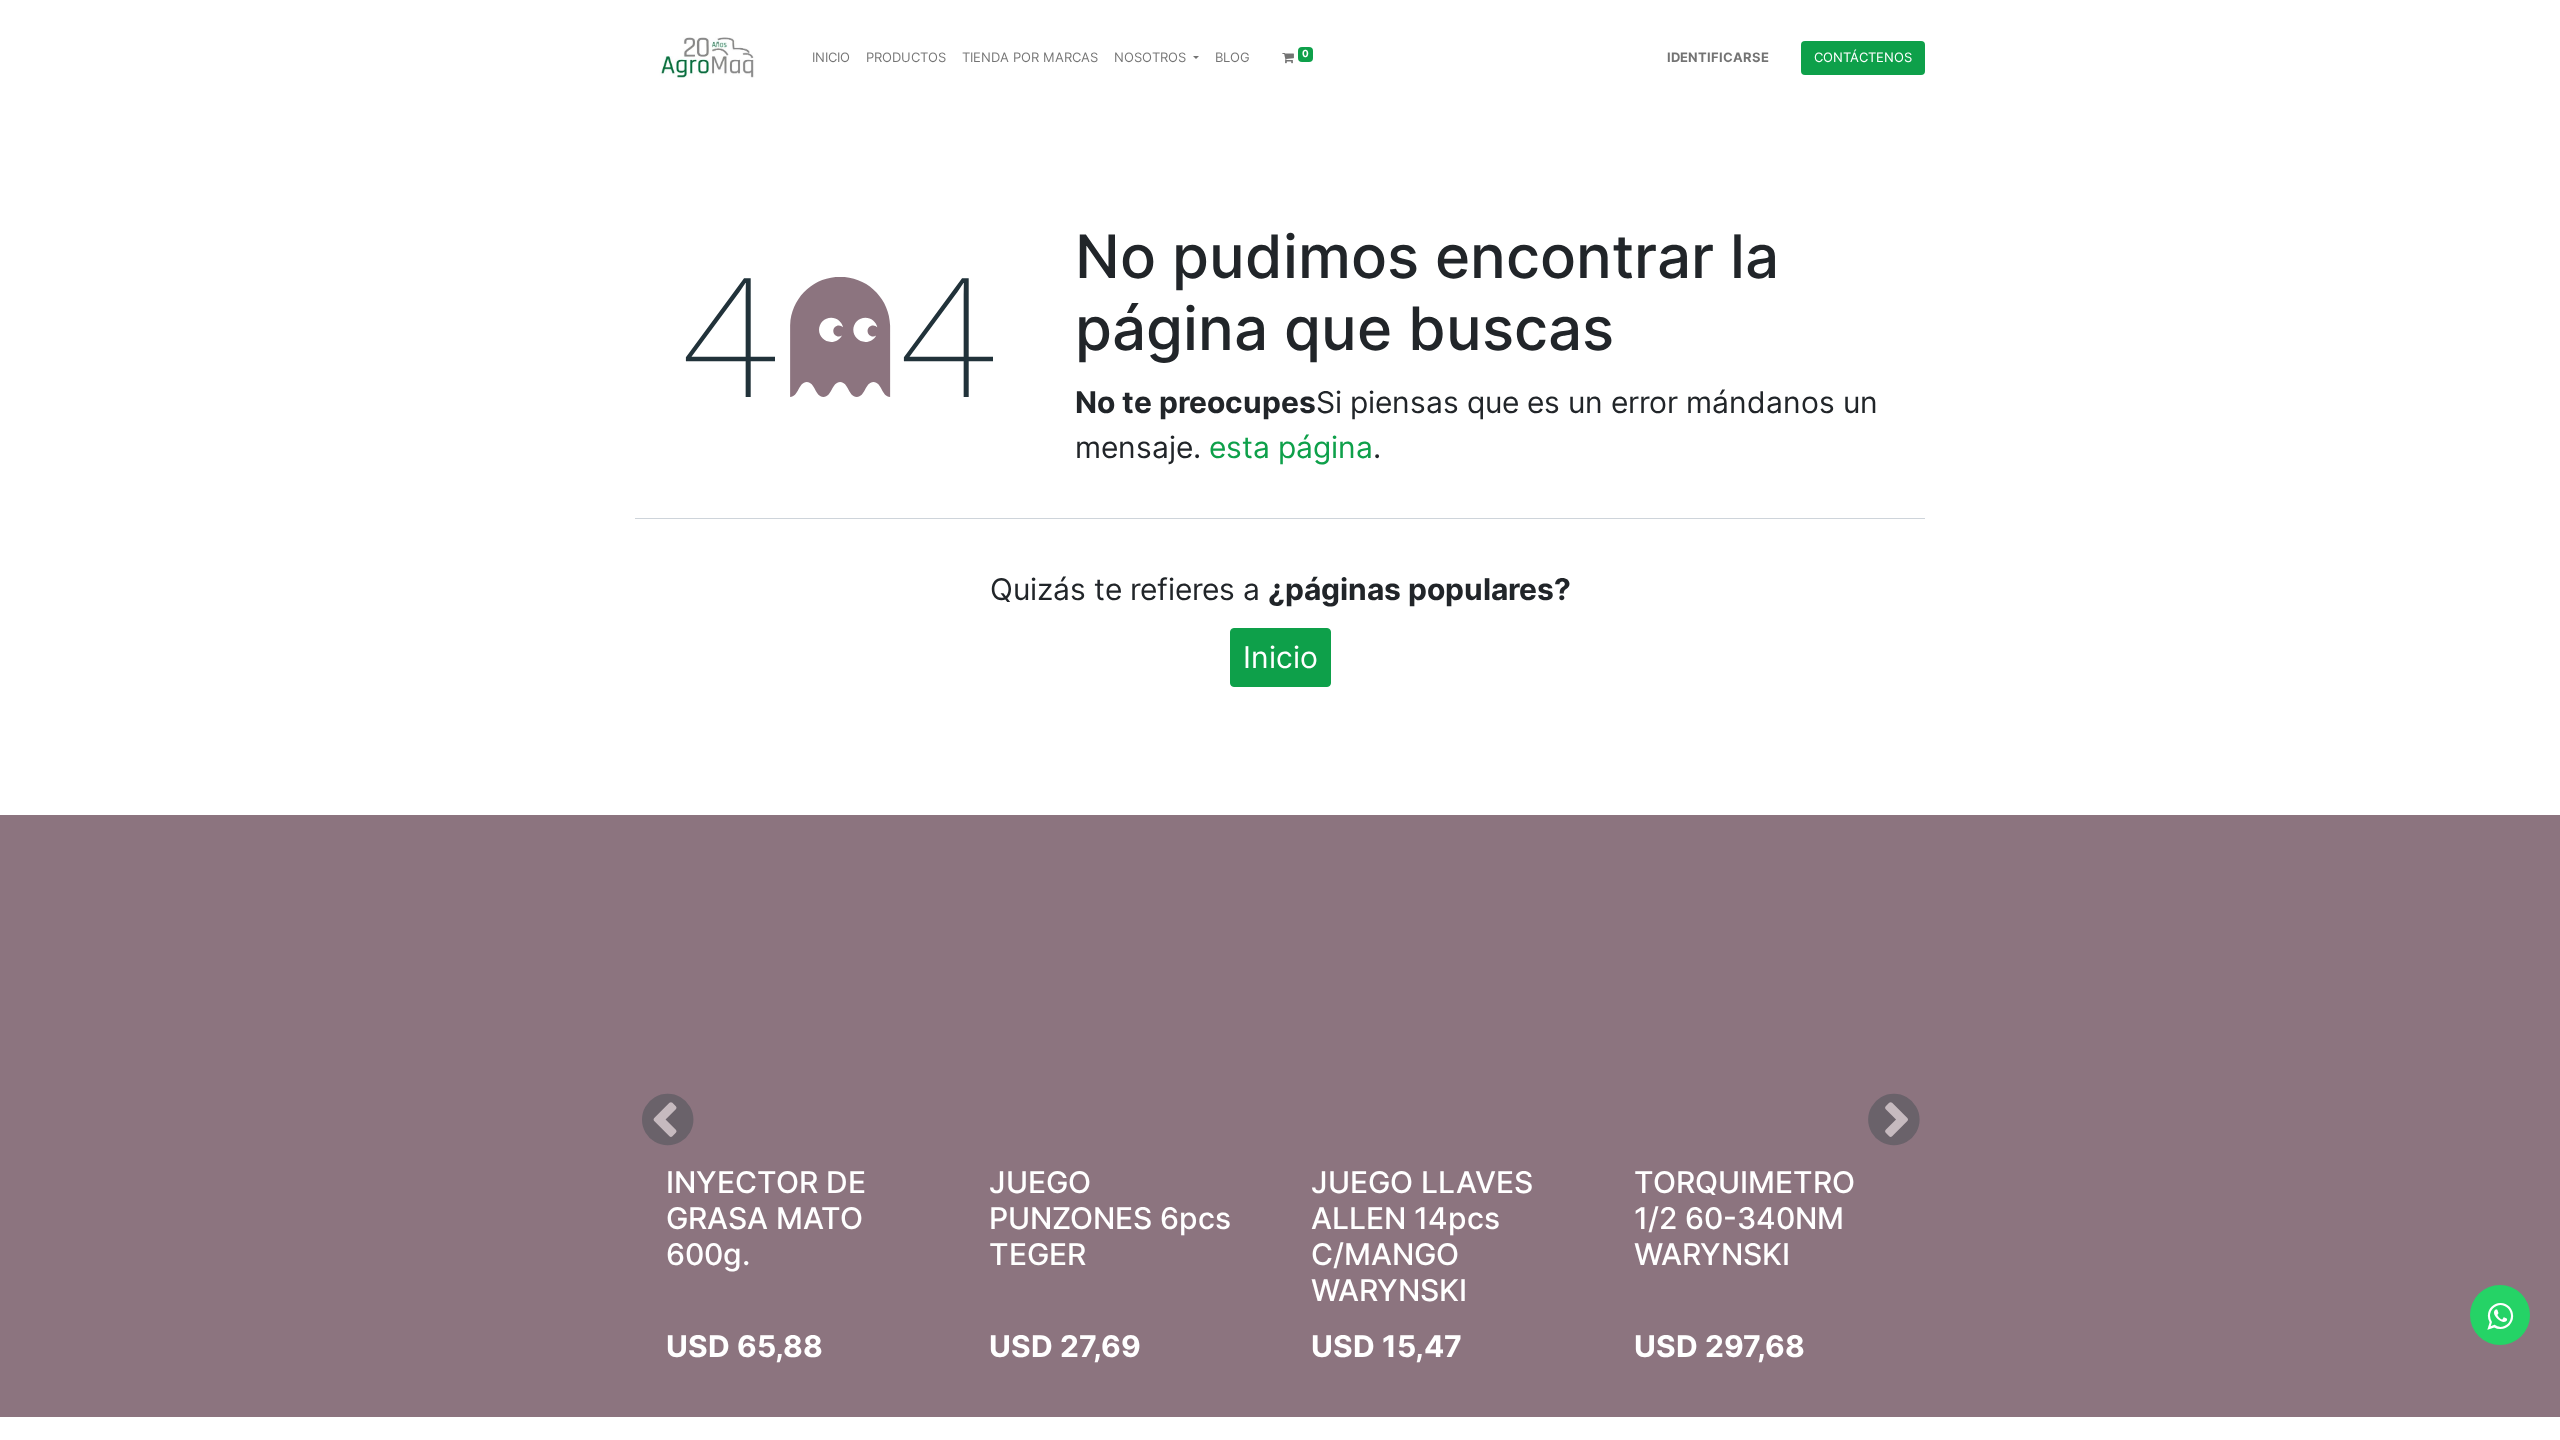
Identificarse (1718, 57)
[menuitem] (831, 58)
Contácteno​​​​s (1863, 57)
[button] (667, 1120)
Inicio (1280, 657)
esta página (1291, 447)
